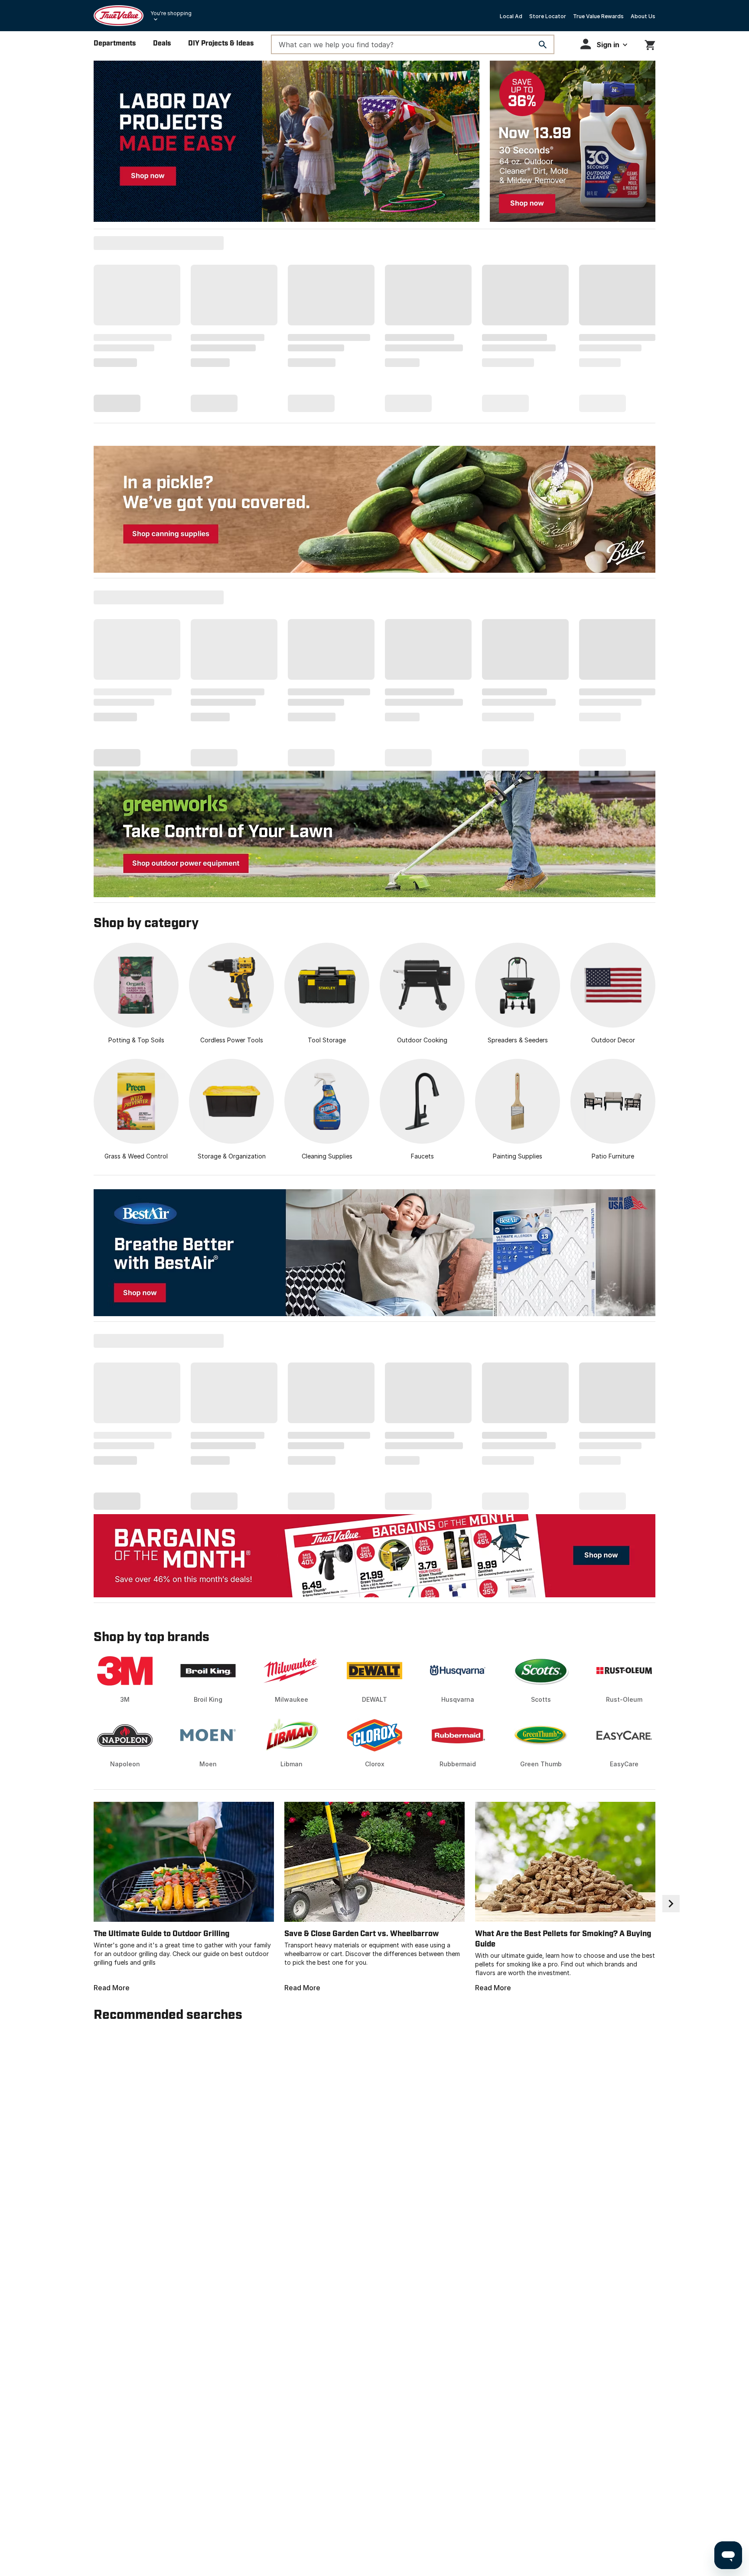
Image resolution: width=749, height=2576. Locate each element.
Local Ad (511, 16)
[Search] (543, 45)
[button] (604, 44)
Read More (112, 1988)
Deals (162, 44)
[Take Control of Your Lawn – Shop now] (374, 834)
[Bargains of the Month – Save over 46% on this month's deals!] (374, 1556)
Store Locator (548, 16)
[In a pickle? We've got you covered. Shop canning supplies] (374, 509)
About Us (643, 16)
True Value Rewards (598, 16)
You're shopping (171, 13)
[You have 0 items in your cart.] (650, 44)
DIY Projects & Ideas (221, 44)
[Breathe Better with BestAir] (374, 1253)
